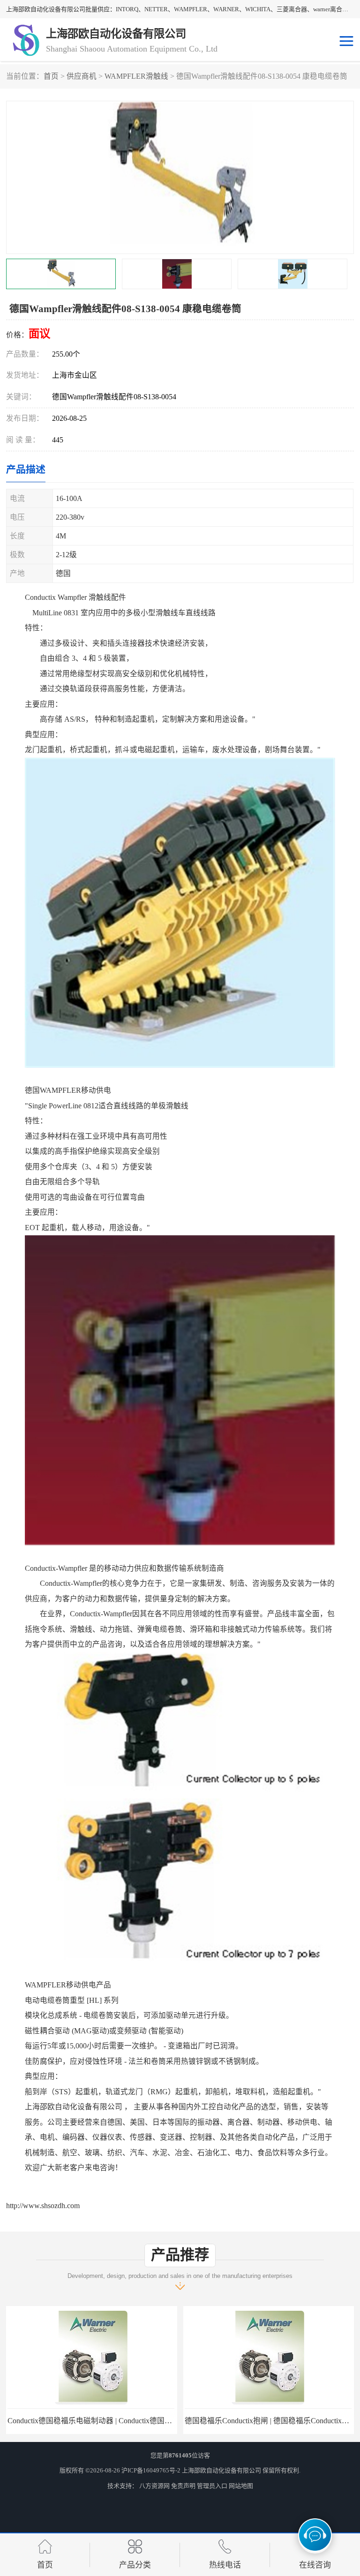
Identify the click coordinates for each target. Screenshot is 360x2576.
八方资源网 (154, 2486)
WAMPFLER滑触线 (136, 76)
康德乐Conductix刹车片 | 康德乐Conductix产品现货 (268, 2421)
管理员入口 (212, 2486)
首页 (51, 76)
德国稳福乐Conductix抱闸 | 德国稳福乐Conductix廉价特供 (101, 2421)
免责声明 (183, 2486)
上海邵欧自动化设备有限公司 (221, 2470)
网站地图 (241, 2486)
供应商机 (82, 76)
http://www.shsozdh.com (43, 2206)
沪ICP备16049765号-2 (151, 2470)
